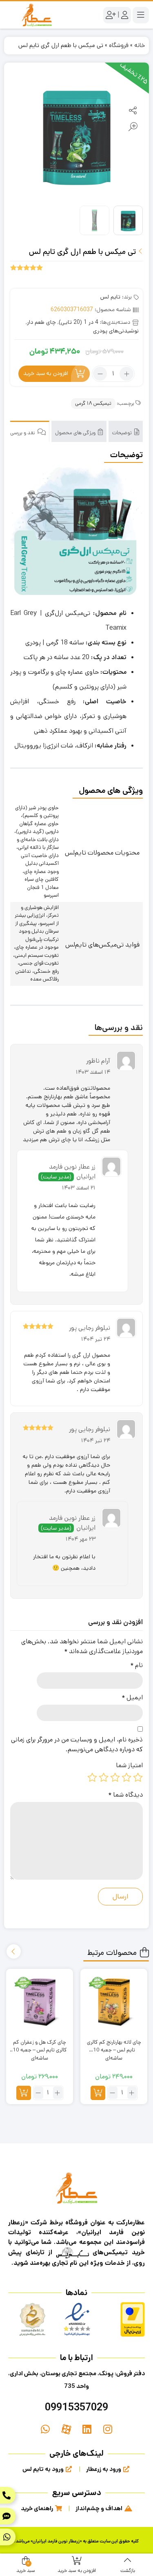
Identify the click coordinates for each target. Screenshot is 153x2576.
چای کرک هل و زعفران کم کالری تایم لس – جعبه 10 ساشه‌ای (40, 2046)
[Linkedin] (87, 2429)
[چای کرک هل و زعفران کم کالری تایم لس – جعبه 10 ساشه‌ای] (40, 2002)
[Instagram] (108, 2429)
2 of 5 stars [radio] (126, 1777)
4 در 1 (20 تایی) (79, 322)
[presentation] (14, 1951)
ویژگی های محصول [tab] (76, 433)
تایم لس (110, 297)
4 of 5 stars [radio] (104, 1777)
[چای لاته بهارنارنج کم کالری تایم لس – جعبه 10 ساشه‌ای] (114, 2002)
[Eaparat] (66, 2429)
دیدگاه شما (125, 1795)
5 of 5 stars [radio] (92, 1777)
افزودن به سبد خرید (46, 374)
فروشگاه (119, 45)
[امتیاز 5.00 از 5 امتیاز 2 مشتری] (27, 267)
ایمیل (132, 1698)
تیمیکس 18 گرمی (93, 403)
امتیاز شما (129, 1765)
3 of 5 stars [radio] (115, 1777)
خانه (140, 45)
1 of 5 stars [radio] (138, 1777)
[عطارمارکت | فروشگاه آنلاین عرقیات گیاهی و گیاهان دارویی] (37, 15)
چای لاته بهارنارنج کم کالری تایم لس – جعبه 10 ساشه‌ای (114, 2046)
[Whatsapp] (45, 2429)
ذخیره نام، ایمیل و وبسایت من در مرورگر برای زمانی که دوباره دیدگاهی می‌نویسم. (77, 1745)
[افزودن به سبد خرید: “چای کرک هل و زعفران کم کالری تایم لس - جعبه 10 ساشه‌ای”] (24, 2093)
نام (136, 1665)
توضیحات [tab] (123, 433)
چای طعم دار (41, 322)
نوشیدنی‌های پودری (116, 331)
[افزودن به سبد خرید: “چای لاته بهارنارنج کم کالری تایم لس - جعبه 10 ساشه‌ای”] (98, 2093)
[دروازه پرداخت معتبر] (133, 2319)
